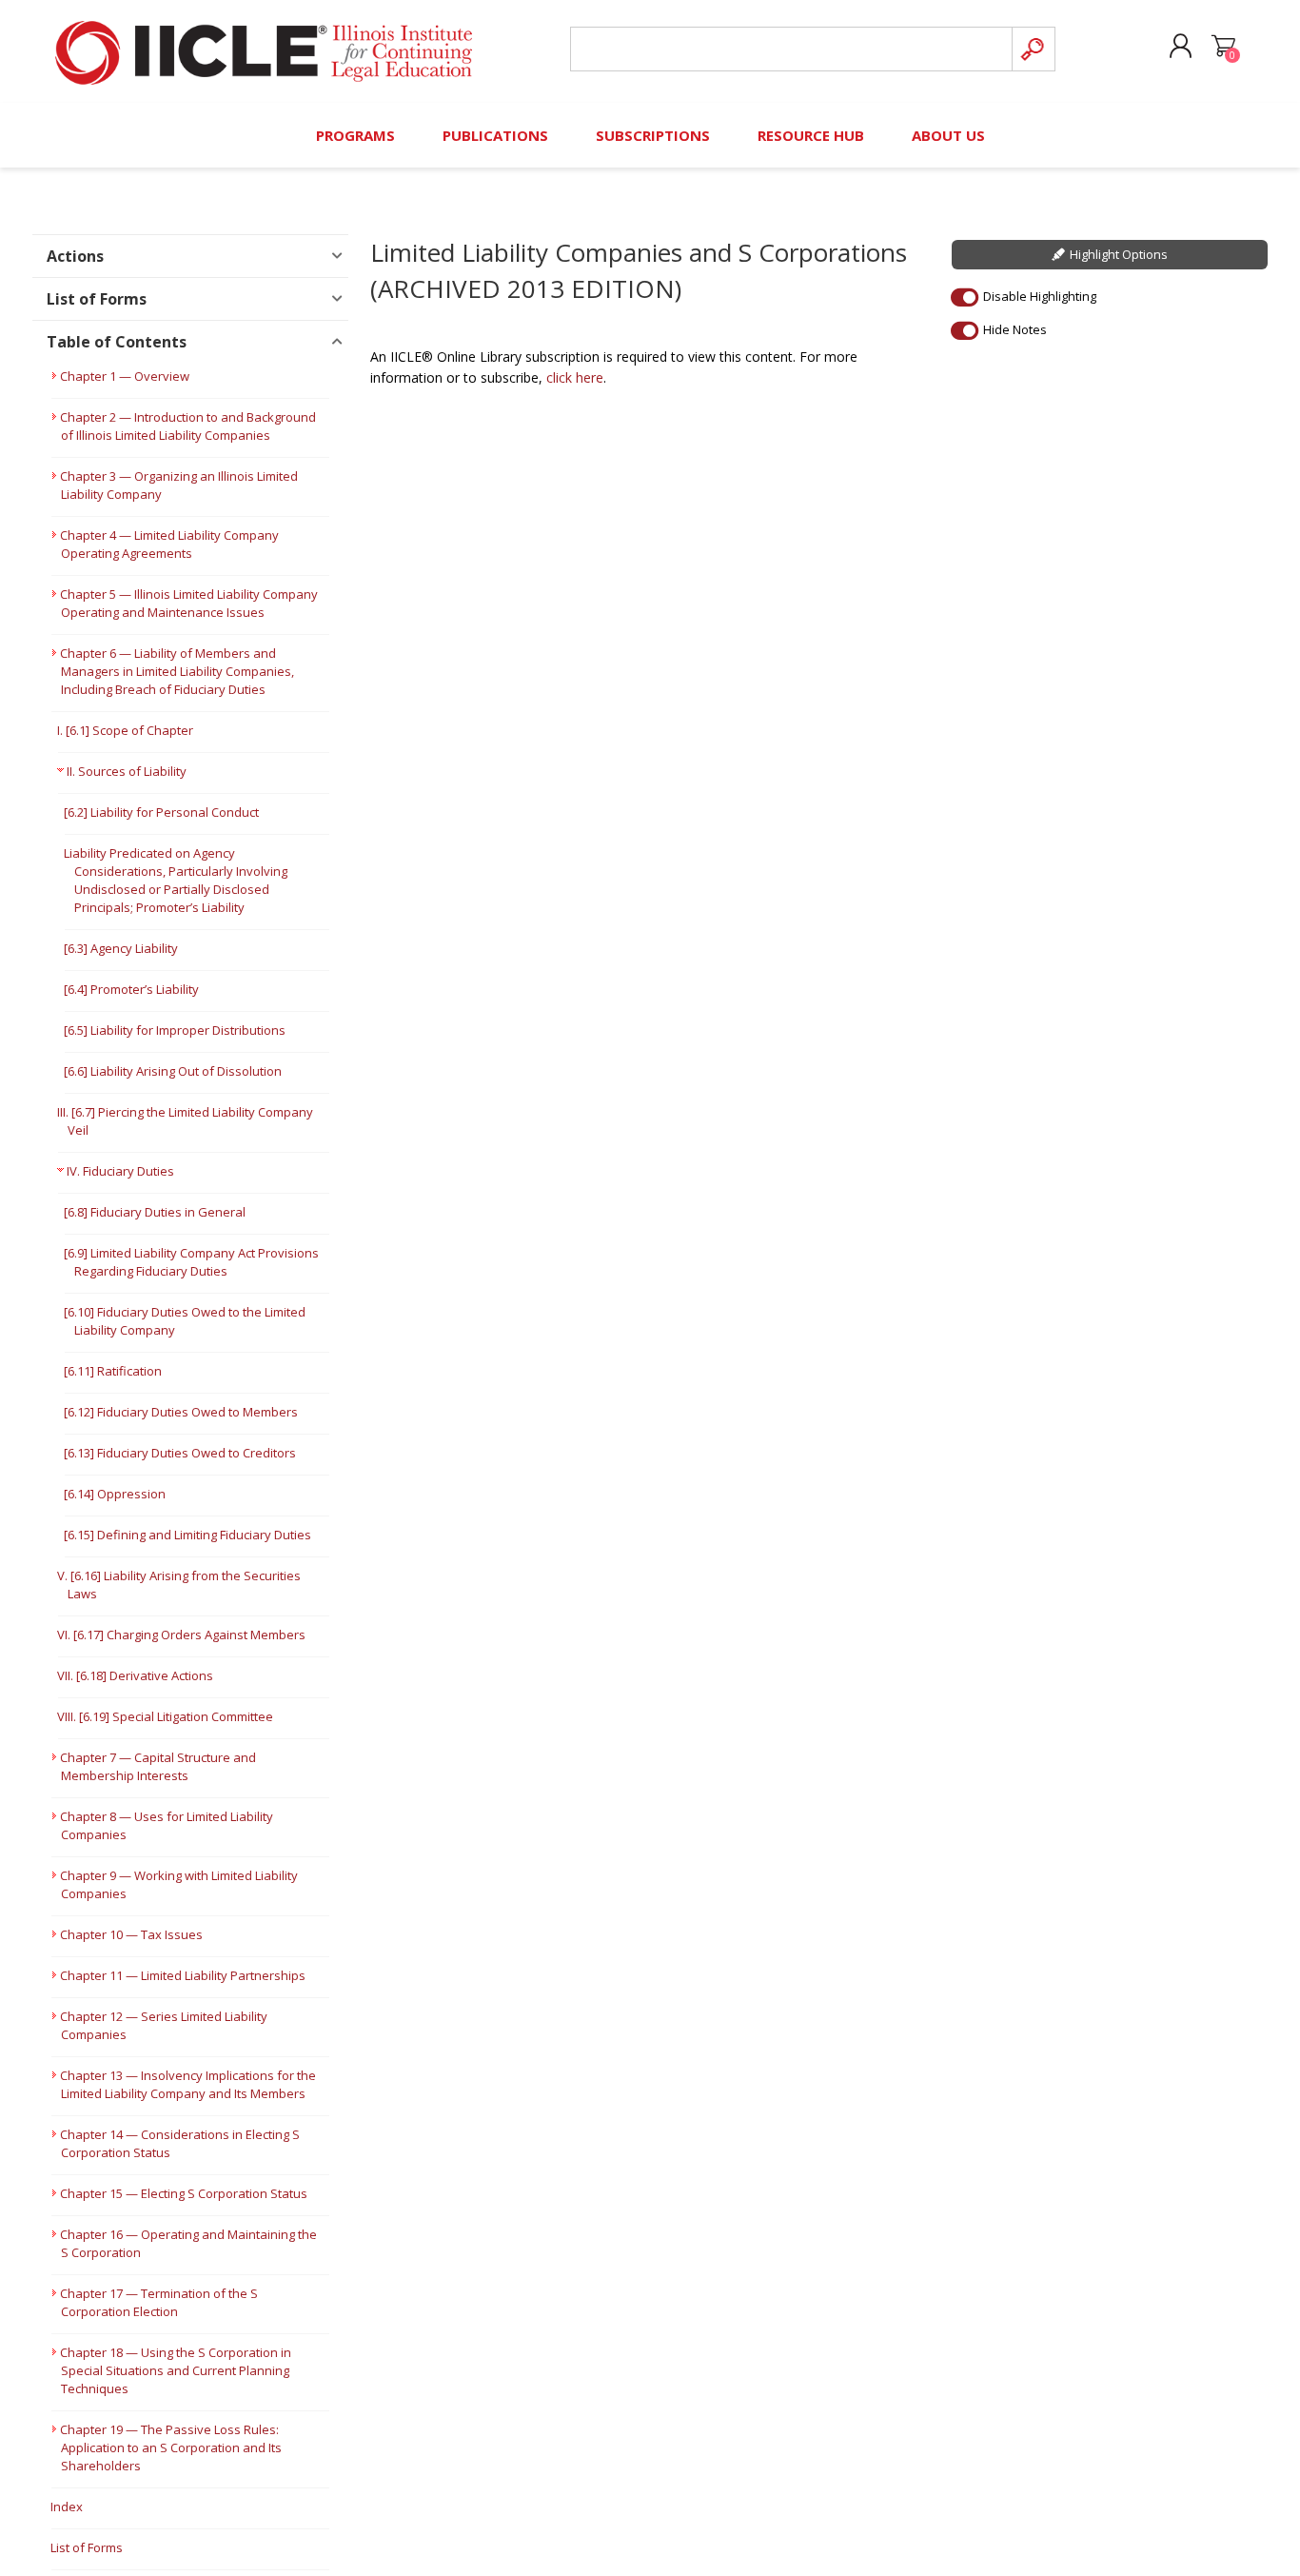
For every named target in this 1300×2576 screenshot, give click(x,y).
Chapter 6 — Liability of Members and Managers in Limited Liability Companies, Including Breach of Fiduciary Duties (177, 671)
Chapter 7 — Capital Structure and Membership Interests (158, 1766)
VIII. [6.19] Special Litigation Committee (165, 1716)
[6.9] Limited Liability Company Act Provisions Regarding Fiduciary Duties (191, 1262)
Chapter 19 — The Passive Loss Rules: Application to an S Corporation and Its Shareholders (171, 2447)
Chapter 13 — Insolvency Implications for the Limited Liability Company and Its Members (188, 2084)
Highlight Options (1119, 254)
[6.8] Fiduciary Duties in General (155, 1212)
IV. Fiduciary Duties (120, 1171)
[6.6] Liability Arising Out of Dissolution (173, 1071)
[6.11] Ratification (113, 1371)
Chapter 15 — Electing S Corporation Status (184, 2193)
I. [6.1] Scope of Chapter (125, 730)
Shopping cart (1223, 47)
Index (67, 2507)
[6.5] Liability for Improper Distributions (175, 1030)
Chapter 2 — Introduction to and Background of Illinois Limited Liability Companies (188, 426)
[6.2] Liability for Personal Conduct (161, 812)
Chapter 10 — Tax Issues (131, 1934)
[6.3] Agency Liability (121, 948)
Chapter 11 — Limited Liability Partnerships (183, 1975)
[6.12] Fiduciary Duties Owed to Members (181, 1412)
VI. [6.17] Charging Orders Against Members (181, 1635)
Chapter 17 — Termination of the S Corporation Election (159, 2302)
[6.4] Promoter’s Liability (131, 989)
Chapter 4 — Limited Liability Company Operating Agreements (169, 544)
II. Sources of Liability (127, 771)
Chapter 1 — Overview (125, 376)
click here (575, 377)
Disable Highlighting (1040, 296)
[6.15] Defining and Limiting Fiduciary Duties (187, 1535)
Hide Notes (1015, 329)
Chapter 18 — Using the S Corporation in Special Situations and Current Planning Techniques (176, 2370)
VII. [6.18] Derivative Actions (135, 1675)
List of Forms (87, 2547)
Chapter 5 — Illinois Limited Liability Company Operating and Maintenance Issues (189, 603)
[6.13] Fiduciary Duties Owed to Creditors (180, 1453)
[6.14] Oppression (115, 1494)
